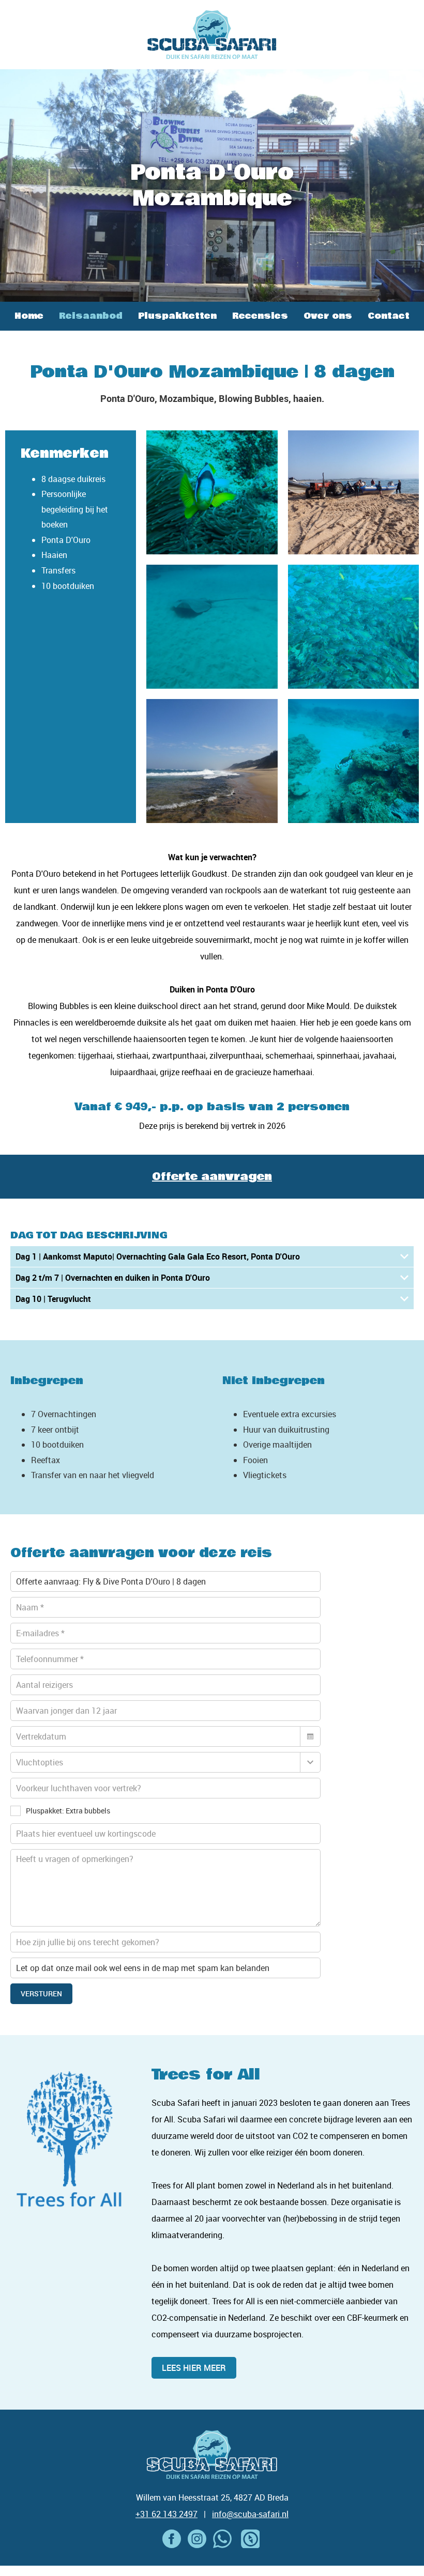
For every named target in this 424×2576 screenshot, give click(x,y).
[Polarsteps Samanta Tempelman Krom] (250, 2539)
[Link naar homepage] (212, 35)
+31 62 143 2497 (166, 2514)
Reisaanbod (91, 316)
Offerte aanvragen (212, 1177)
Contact (389, 316)
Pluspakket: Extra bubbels (68, 1811)
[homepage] (212, 2455)
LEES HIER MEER (194, 2368)
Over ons (328, 316)
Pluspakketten (177, 316)
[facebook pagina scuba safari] (172, 2539)
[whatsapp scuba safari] (222, 2539)
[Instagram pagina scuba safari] (197, 2539)
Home (29, 316)
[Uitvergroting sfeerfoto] (212, 492)
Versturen (41, 1993)
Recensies (260, 316)
